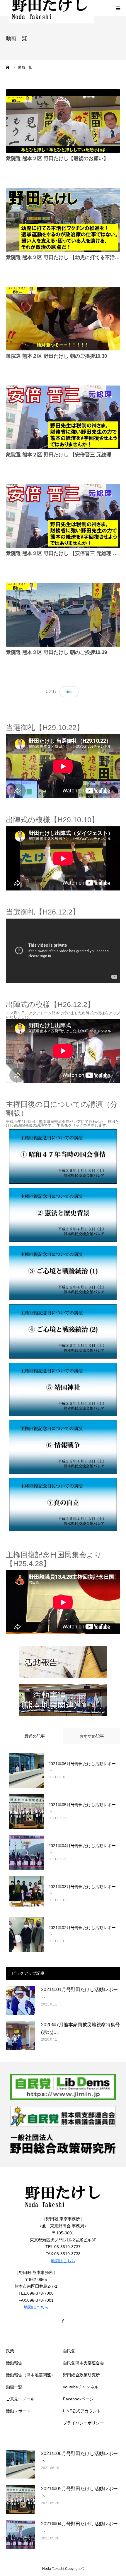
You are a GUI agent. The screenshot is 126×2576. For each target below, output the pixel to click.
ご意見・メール (20, 2399)
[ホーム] (8, 67)
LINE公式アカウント (82, 2411)
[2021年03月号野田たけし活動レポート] (27, 1893)
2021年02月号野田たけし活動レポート (82, 1931)
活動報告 (14, 2363)
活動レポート (18, 2411)
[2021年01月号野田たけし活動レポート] (21, 2000)
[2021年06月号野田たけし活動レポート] (27, 1770)
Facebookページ (78, 2399)
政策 (10, 2351)
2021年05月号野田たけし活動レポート (82, 1808)
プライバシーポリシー (84, 2423)
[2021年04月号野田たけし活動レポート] (27, 1852)
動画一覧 (14, 2387)
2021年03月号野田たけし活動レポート (82, 1890)
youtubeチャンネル (81, 2387)
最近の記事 (35, 1736)
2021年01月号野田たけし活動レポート (79, 1993)
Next (69, 692)
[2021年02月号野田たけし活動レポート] (27, 1934)
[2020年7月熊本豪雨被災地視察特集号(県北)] (21, 2036)
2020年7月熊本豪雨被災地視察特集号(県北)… (80, 2028)
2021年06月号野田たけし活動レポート (82, 1767)
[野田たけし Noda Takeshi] (63, 2212)
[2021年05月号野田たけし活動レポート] (27, 1811)
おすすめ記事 (92, 1736)
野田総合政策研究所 (81, 2375)
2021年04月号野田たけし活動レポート (82, 1849)
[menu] (118, 8)
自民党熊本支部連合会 (84, 2363)
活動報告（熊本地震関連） (30, 2375)
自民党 (69, 2351)
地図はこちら (63, 2261)
